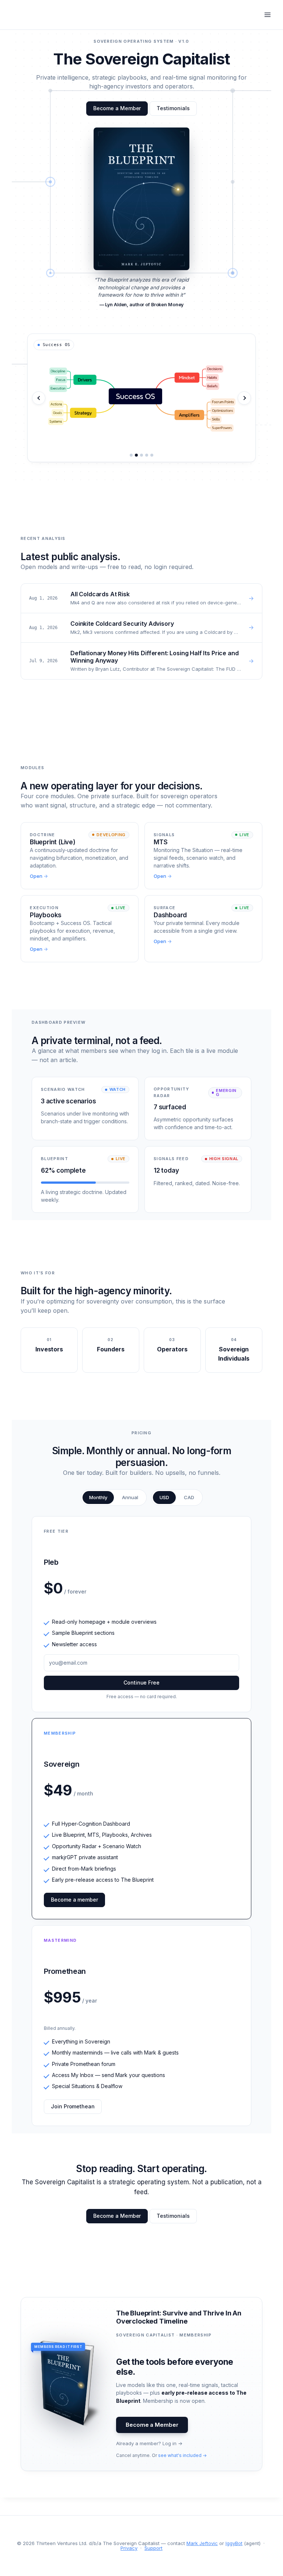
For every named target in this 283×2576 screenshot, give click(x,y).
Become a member (74, 1900)
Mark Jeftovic (202, 2543)
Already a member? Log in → (149, 2443)
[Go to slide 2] (136, 455)
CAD (189, 1497)
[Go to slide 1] (131, 455)
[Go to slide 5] (152, 455)
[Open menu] (267, 15)
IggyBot (234, 2543)
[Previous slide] (39, 398)
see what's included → (182, 2455)
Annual (130, 1497)
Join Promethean (73, 2106)
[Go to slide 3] (141, 455)
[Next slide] (244, 398)
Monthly (98, 1497)
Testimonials (173, 108)
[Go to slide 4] (147, 455)
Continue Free (141, 1683)
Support (153, 2548)
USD (164, 1497)
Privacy (129, 2548)
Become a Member (117, 108)
